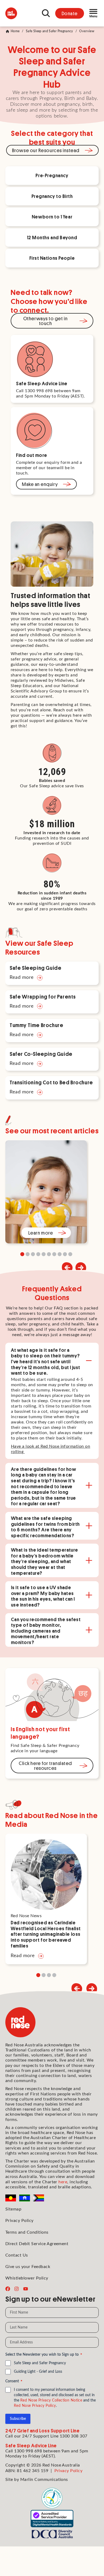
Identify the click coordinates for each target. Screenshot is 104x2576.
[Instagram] (17, 2289)
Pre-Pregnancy (52, 175)
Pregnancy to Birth (52, 196)
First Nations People (52, 258)
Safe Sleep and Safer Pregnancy (49, 31)
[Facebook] (8, 2289)
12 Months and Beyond (52, 237)
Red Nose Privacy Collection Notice (51, 2400)
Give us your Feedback (28, 2267)
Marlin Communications (44, 2480)
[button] (81, 1268)
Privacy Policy (19, 2221)
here (63, 2182)
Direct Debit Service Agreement (37, 2244)
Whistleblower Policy (27, 2278)
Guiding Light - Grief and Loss (38, 2372)
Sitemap (13, 2209)
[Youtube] (26, 2289)
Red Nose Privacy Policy (35, 2406)
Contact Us (17, 2255)
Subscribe (18, 2419)
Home (15, 31)
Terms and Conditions (27, 2232)
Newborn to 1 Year (52, 217)
